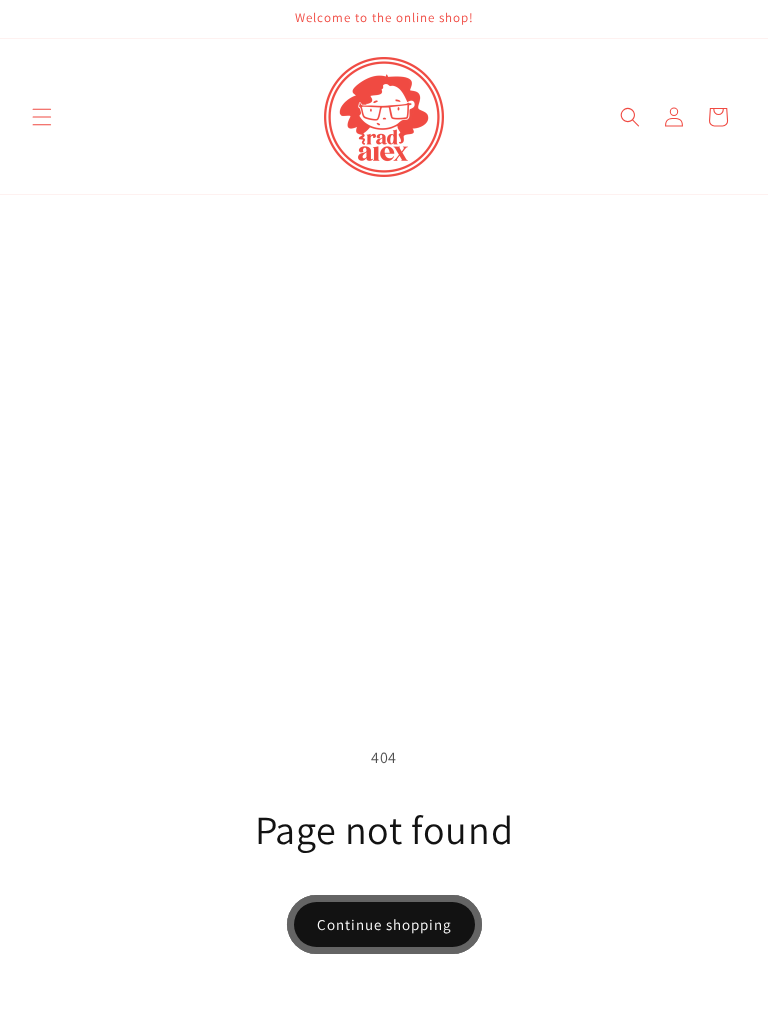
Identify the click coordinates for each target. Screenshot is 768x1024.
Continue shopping (384, 924)
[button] (42, 117)
